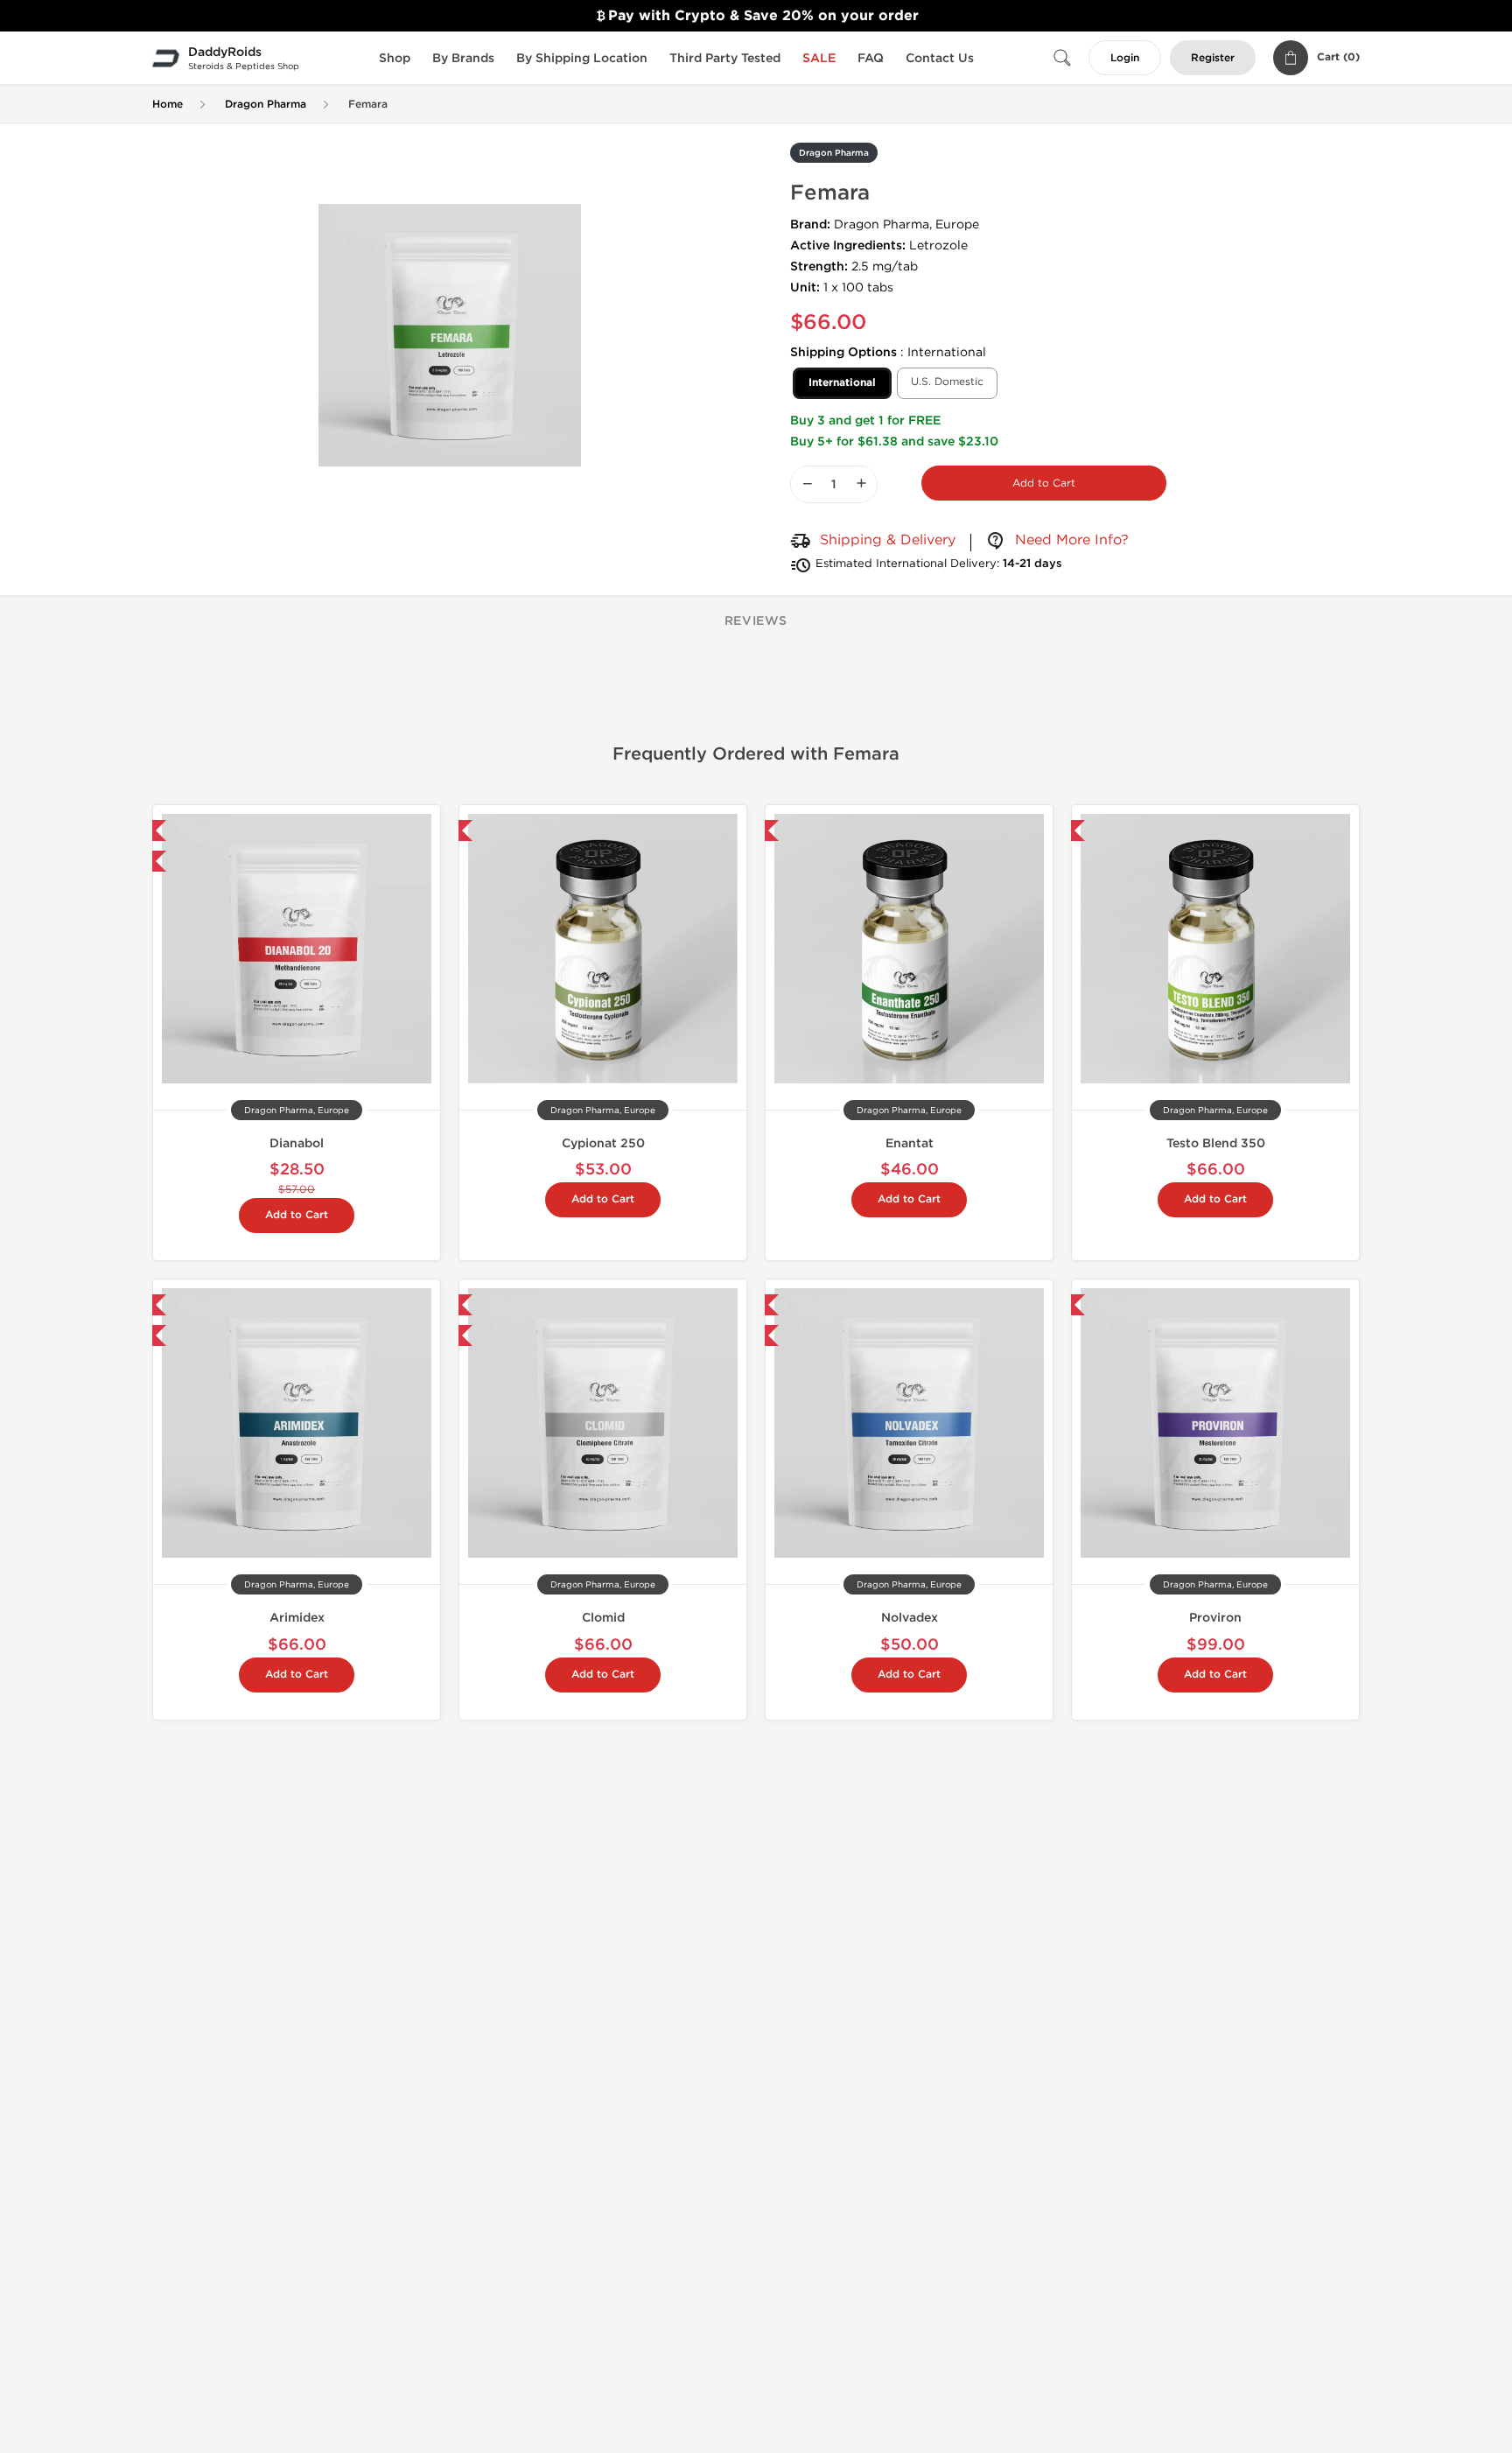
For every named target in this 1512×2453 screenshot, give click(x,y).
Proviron (1215, 1618)
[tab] (756, 622)
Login (1125, 58)
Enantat (910, 1143)
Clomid (603, 1618)
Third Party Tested (725, 58)
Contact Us (940, 58)
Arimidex (297, 1618)
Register (1213, 58)
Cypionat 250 (603, 1143)
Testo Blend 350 (1216, 1143)
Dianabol (297, 1143)
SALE (819, 58)
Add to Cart (1044, 483)
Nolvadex (910, 1618)
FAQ (871, 58)
